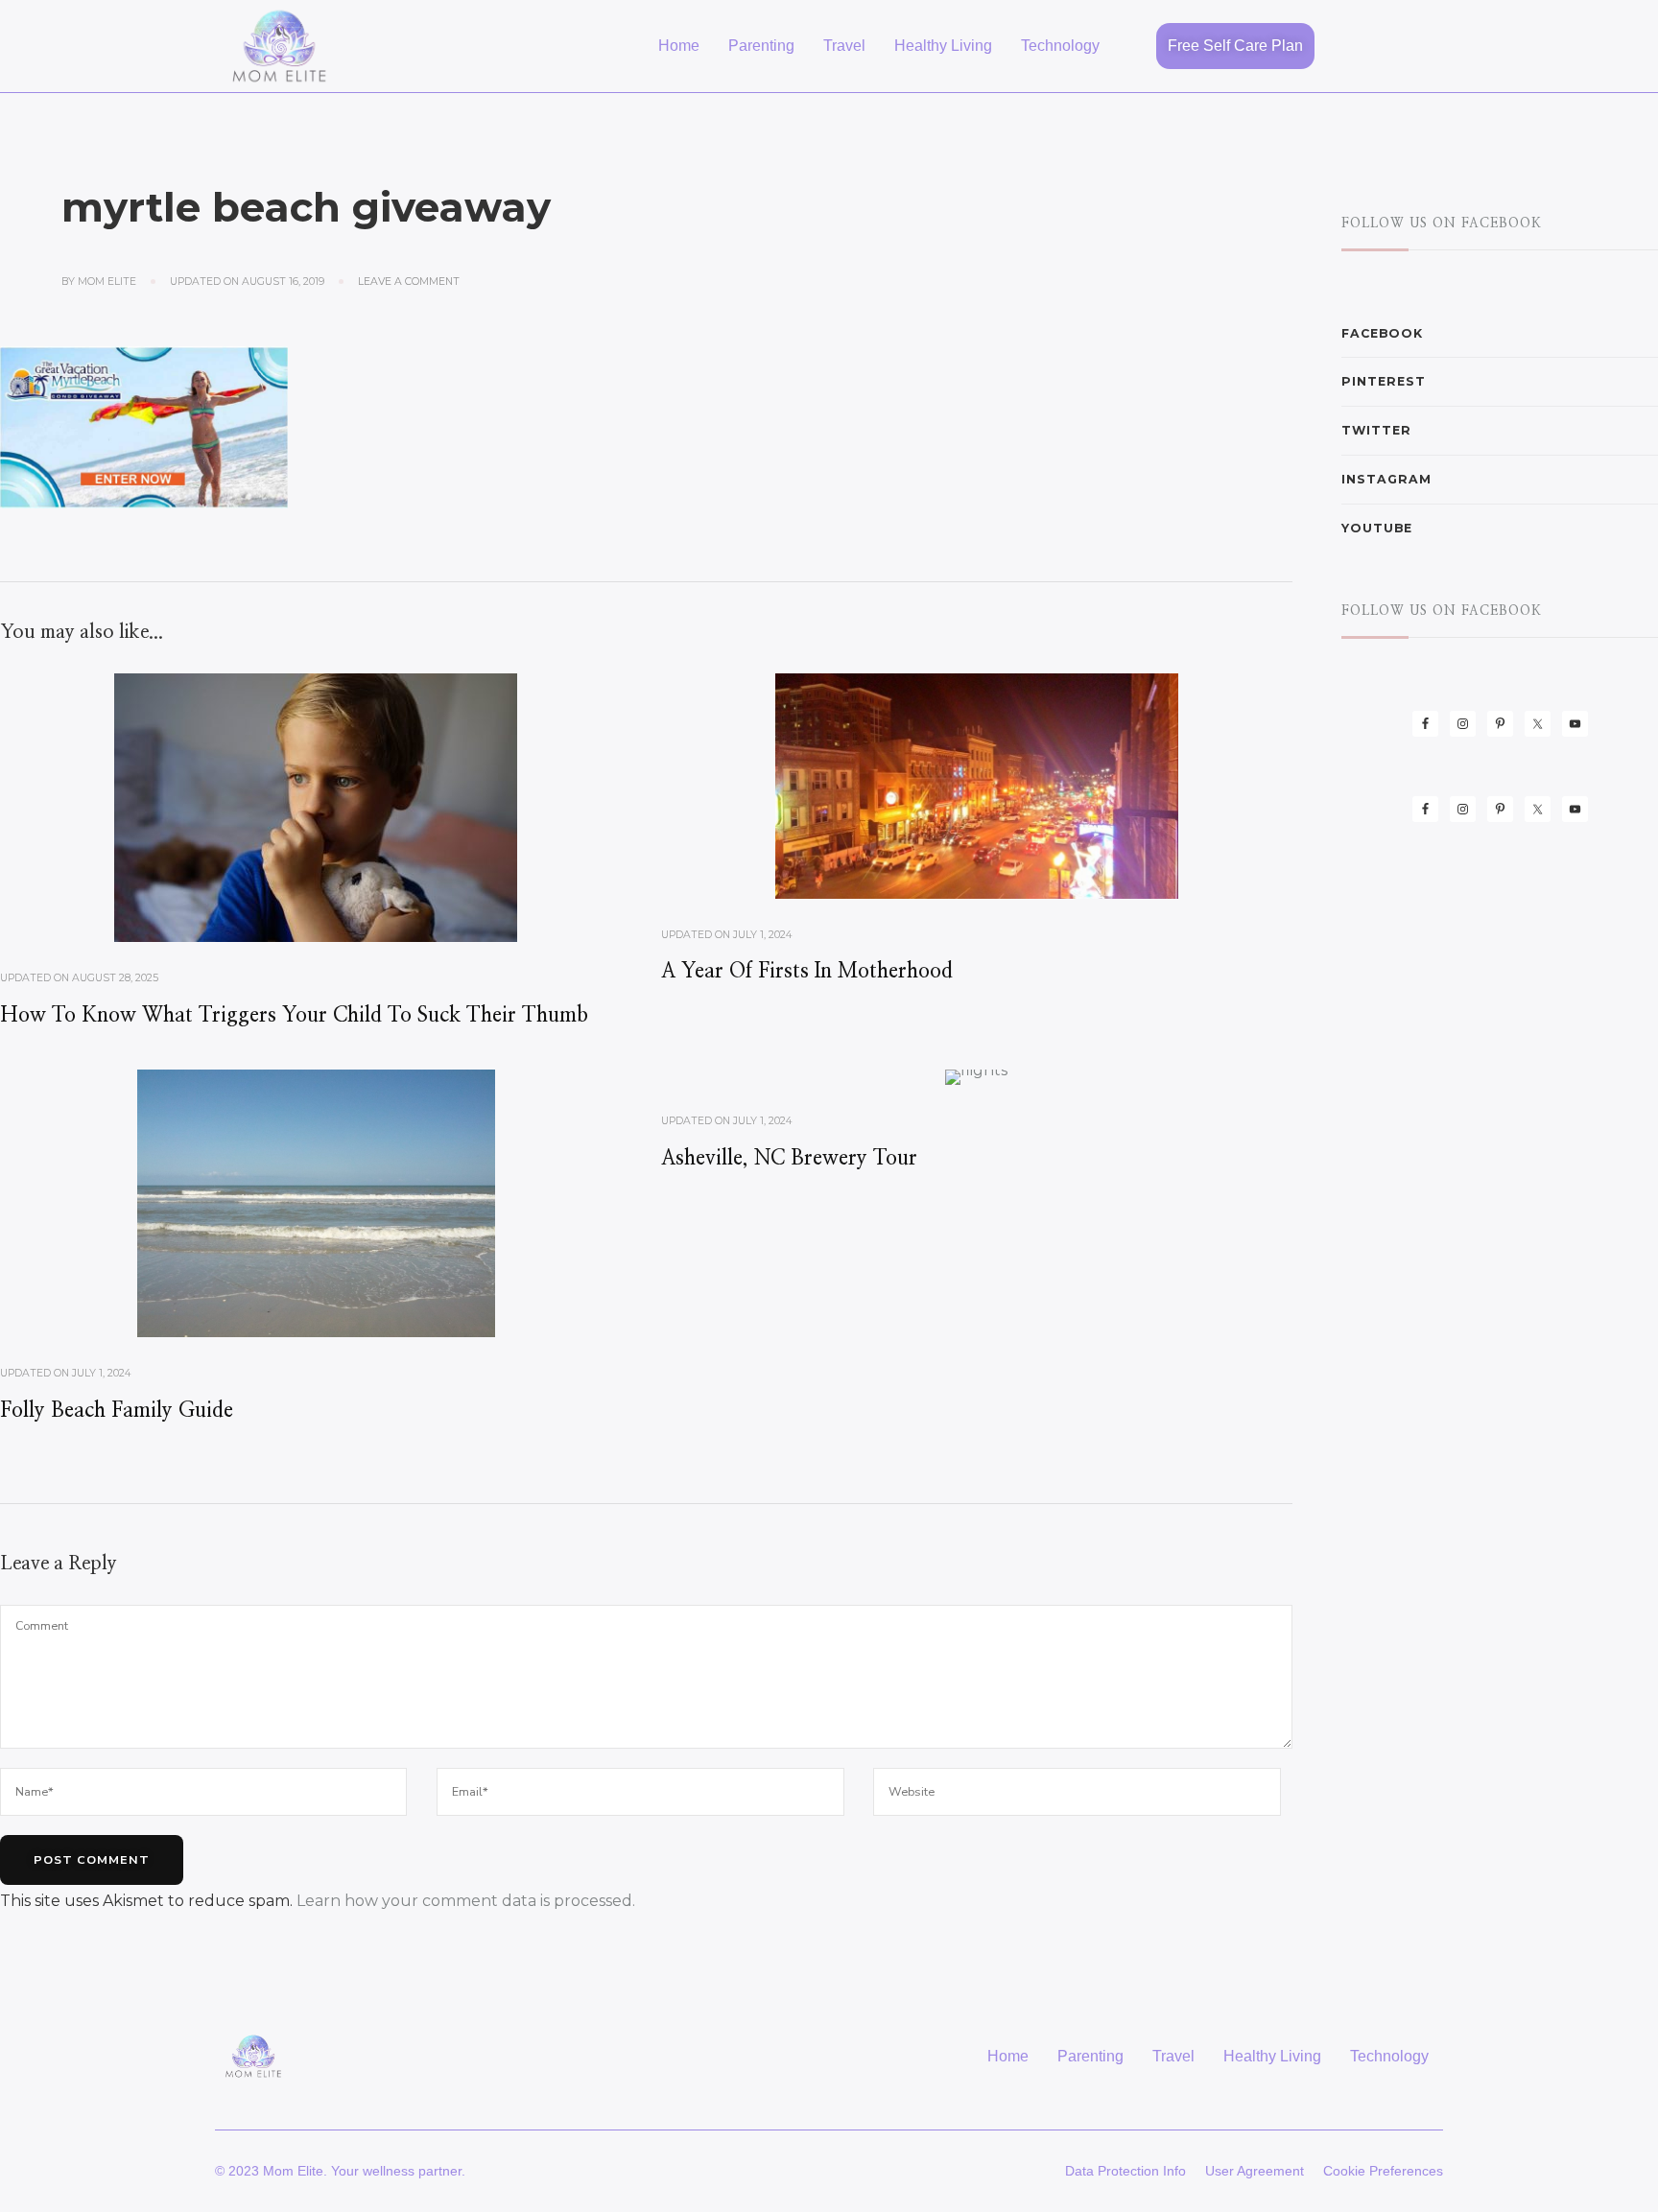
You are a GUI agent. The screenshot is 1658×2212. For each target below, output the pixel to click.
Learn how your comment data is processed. (466, 1901)
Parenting (761, 46)
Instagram (1386, 479)
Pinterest (1384, 381)
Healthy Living (943, 46)
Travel (844, 46)
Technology (1060, 46)
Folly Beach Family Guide (117, 1411)
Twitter (1376, 430)
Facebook (1382, 333)
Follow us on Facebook (1442, 224)
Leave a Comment (409, 281)
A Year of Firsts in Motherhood (807, 971)
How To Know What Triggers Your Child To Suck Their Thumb (294, 1015)
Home (679, 46)
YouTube (1377, 528)
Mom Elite (107, 282)
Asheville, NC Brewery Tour (789, 1158)
